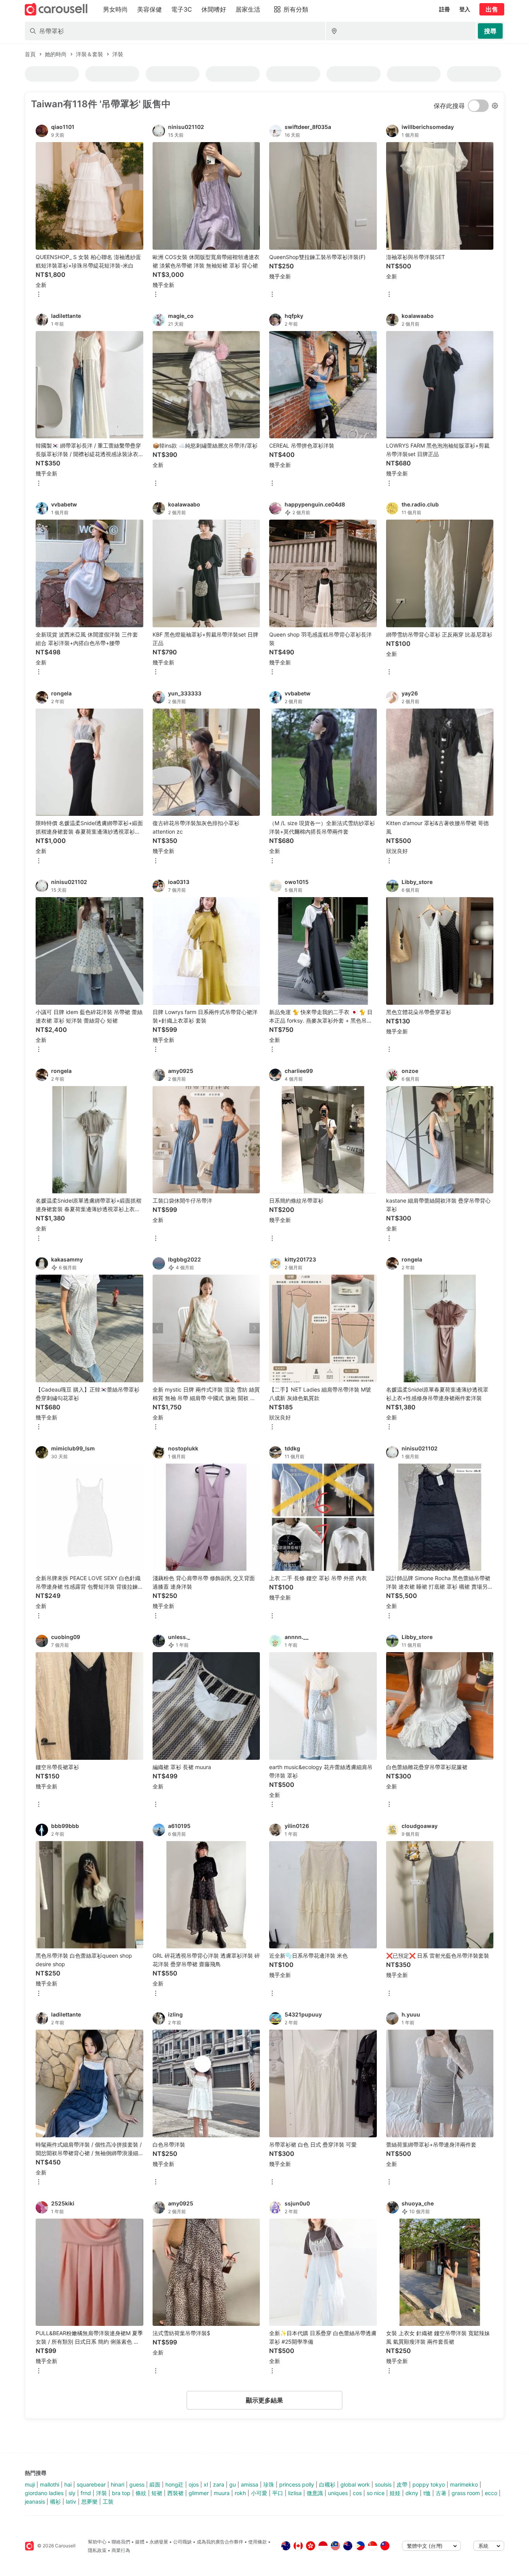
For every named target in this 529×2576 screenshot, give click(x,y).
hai (68, 2484)
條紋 (141, 2493)
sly (72, 2493)
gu (233, 2484)
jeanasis (35, 2501)
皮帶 (402, 2484)
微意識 (315, 2493)
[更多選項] (39, 295)
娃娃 (395, 2493)
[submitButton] (490, 31)
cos (357, 2493)
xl (206, 2484)
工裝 (108, 2501)
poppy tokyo (429, 2484)
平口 (278, 2493)
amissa (250, 2484)
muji (30, 2484)
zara (219, 2484)
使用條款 (258, 2542)
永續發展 (159, 2542)
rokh (240, 2493)
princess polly (297, 2484)
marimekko (464, 2484)
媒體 (140, 2542)
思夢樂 (89, 2501)
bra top (121, 2493)
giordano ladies (44, 2493)
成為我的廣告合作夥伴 (220, 2542)
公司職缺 (182, 2542)
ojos (194, 2484)
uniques (338, 2493)
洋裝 (101, 2493)
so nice (376, 2493)
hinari (118, 2484)
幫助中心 (97, 2542)
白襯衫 (327, 2484)
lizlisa (295, 2493)
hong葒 (174, 2484)
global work (355, 2484)
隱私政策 (97, 2550)
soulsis (383, 2484)
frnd (86, 2493)
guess (137, 2484)
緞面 (155, 2484)
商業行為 (121, 2550)
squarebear (91, 2484)
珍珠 (269, 2484)
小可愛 (259, 2493)
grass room (466, 2493)
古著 (441, 2493)
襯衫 (55, 2501)
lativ (71, 2501)
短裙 (157, 2493)
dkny (412, 2493)
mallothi (50, 2484)
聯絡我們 (121, 2542)
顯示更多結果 (264, 2400)
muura (222, 2493)
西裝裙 (175, 2493)
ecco (491, 2493)
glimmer (199, 2493)
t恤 (427, 2493)
